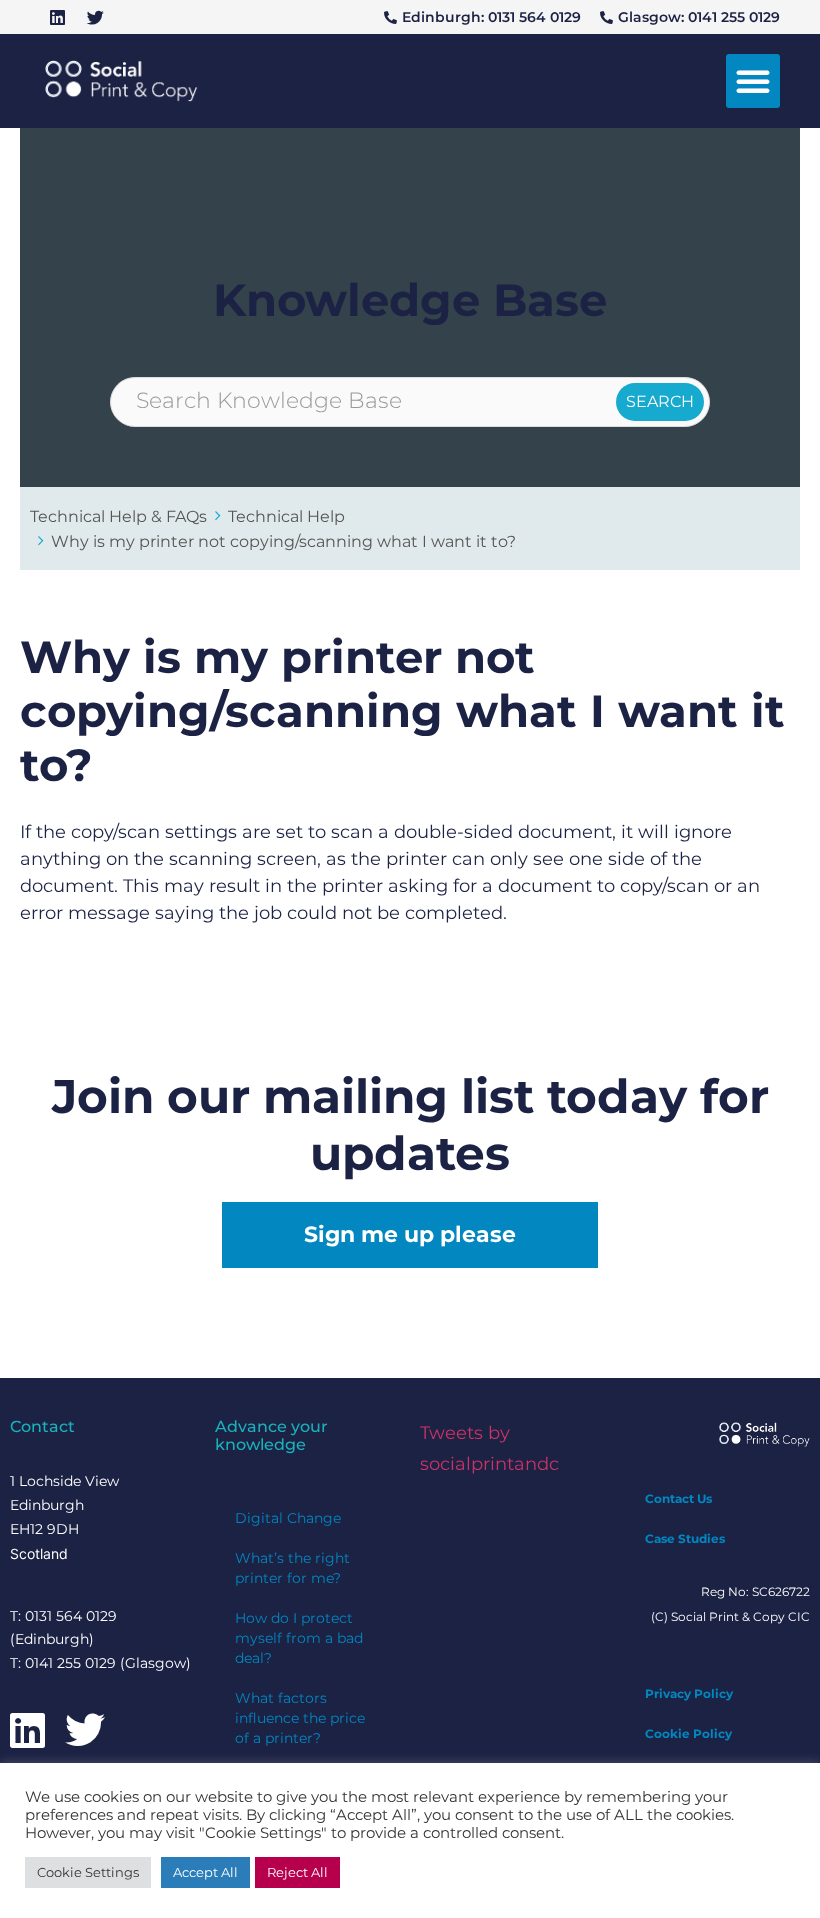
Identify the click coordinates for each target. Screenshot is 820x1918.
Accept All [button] (205, 1872)
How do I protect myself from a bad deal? (299, 1638)
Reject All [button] (297, 1872)
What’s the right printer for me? (292, 1568)
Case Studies (685, 1538)
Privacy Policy (689, 1693)
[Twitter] (95, 17)
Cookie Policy (688, 1733)
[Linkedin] (57, 17)
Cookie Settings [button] (88, 1872)
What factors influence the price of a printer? (300, 1718)
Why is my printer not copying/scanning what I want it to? (283, 541)
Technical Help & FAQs (118, 516)
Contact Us (678, 1498)
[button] (753, 81)
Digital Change (288, 1518)
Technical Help (286, 516)
